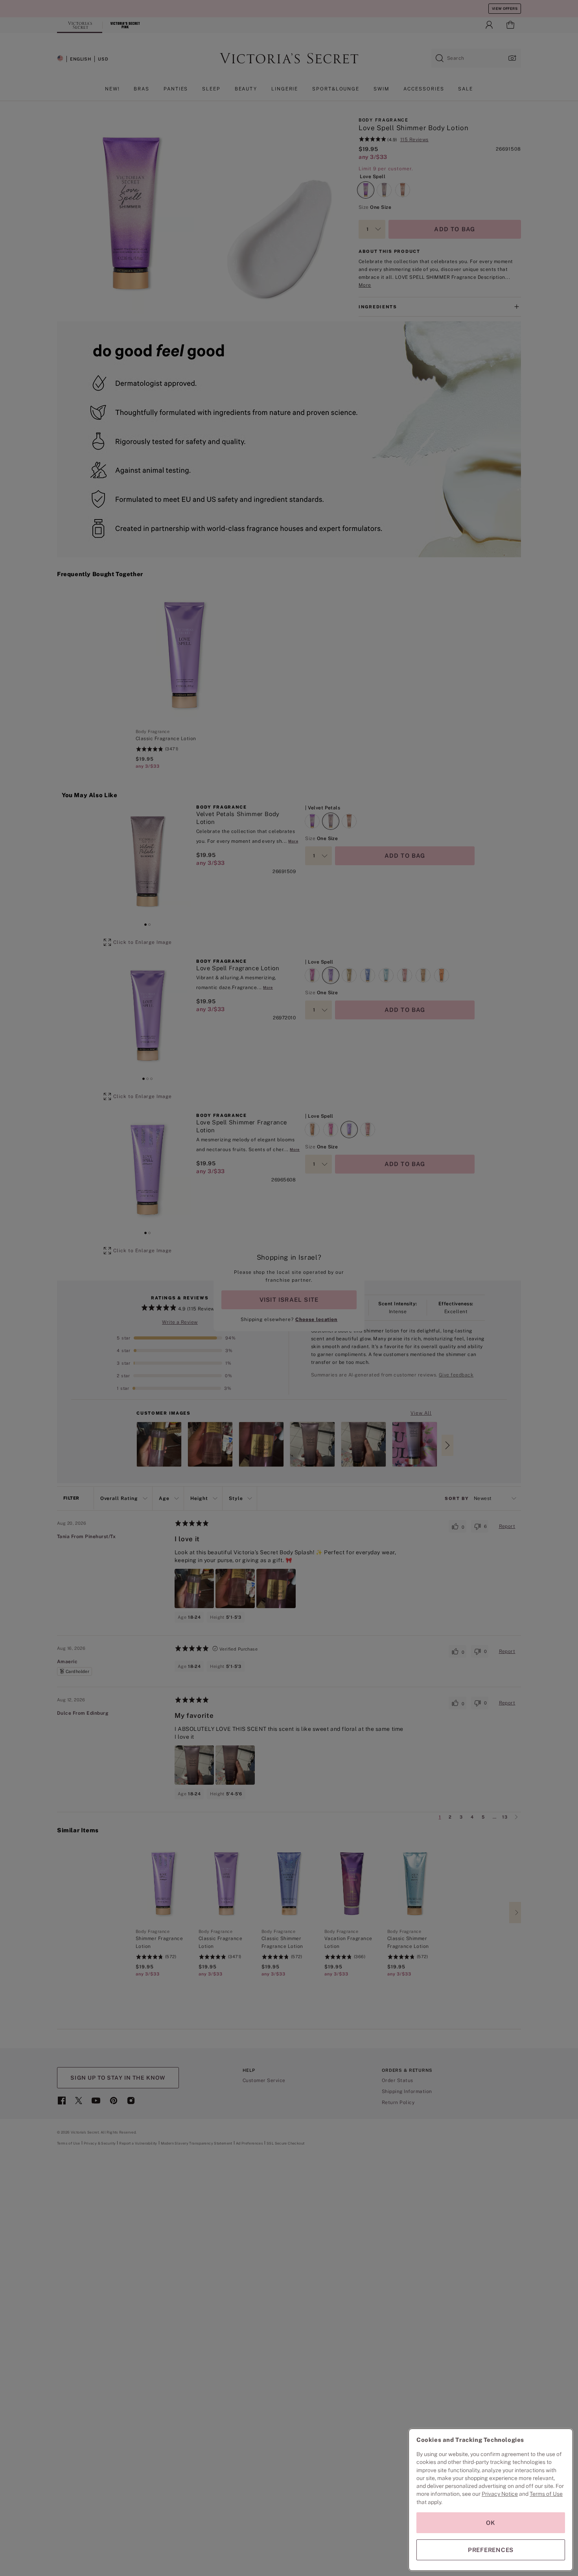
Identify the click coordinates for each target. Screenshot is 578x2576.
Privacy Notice (500, 2494)
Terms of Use (546, 2494)
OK (491, 2523)
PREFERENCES (491, 2550)
